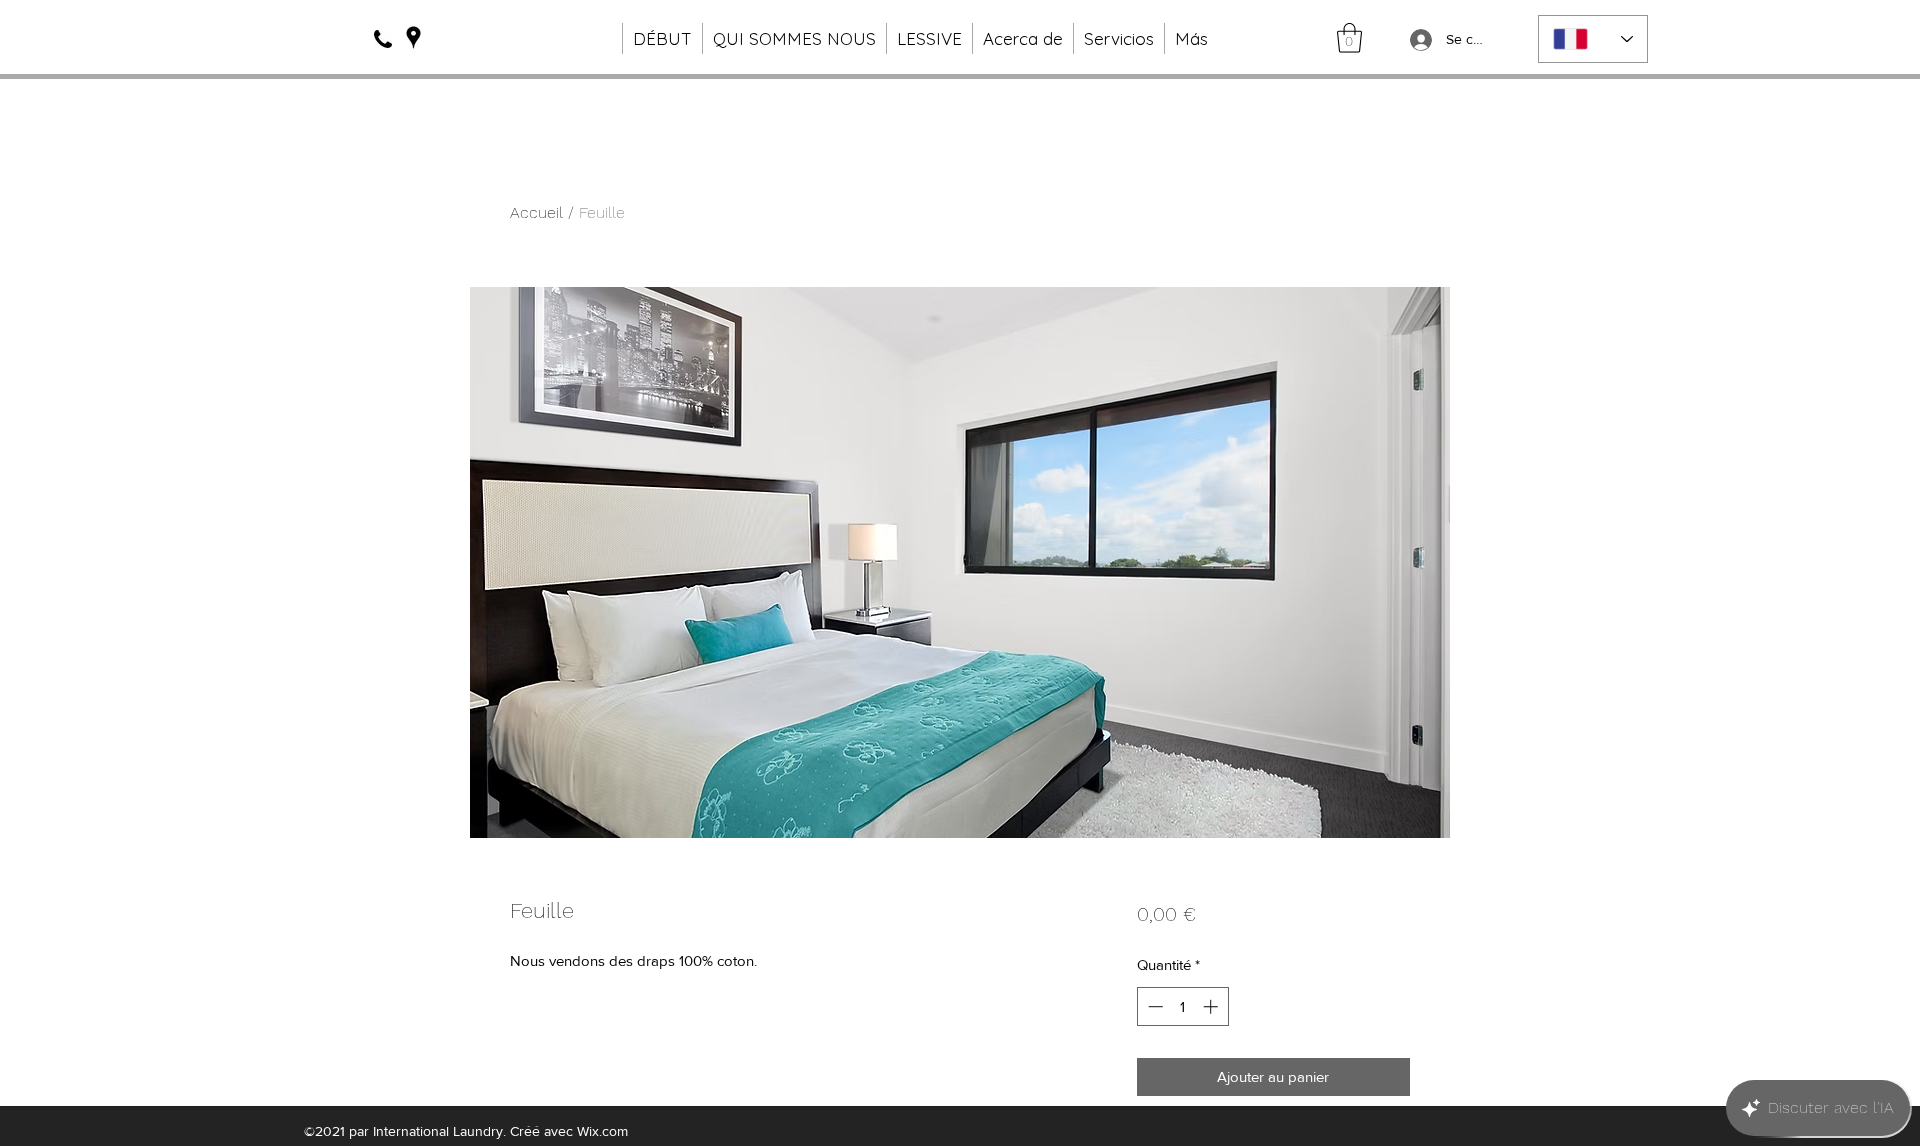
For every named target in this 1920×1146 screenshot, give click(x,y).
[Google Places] (413, 37)
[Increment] (1212, 1006)
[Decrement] (1153, 1006)
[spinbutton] (1182, 1006)
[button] (1349, 38)
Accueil (536, 212)
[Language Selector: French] (1593, 39)
